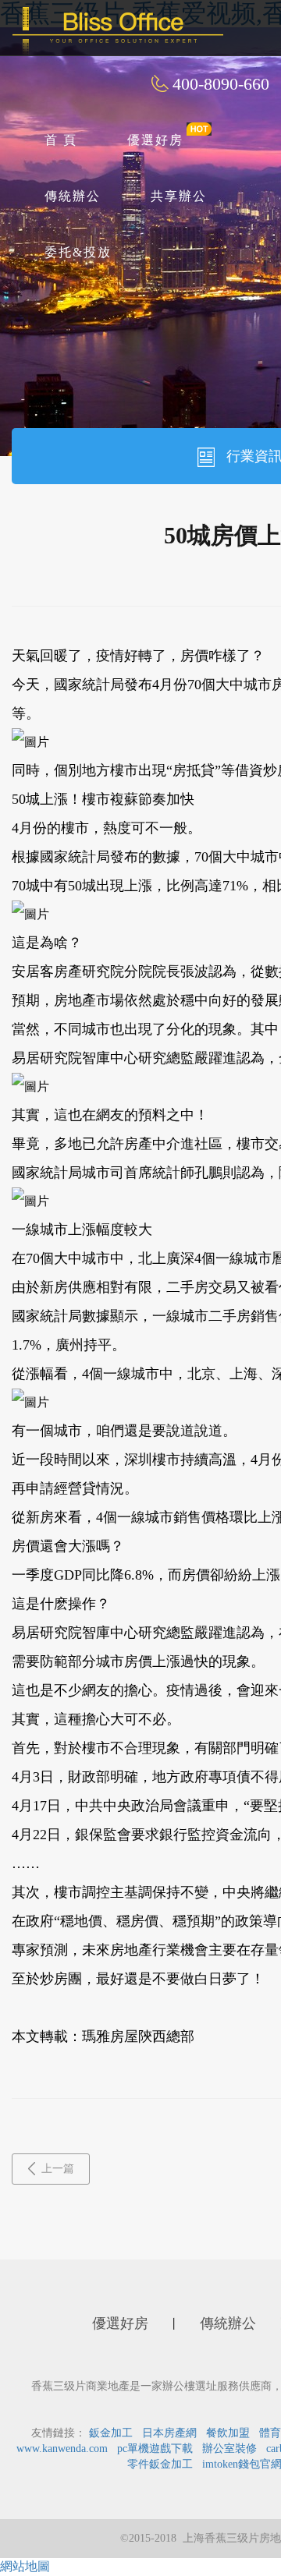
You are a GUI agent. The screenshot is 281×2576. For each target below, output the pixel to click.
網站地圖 (25, 2566)
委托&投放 (78, 252)
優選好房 (155, 140)
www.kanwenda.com (62, 2449)
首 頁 (61, 140)
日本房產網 (169, 2433)
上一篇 (58, 2169)
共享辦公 (179, 196)
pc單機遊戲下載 (155, 2449)
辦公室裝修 (229, 2449)
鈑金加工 (111, 2433)
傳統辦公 (73, 196)
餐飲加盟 (228, 2433)
